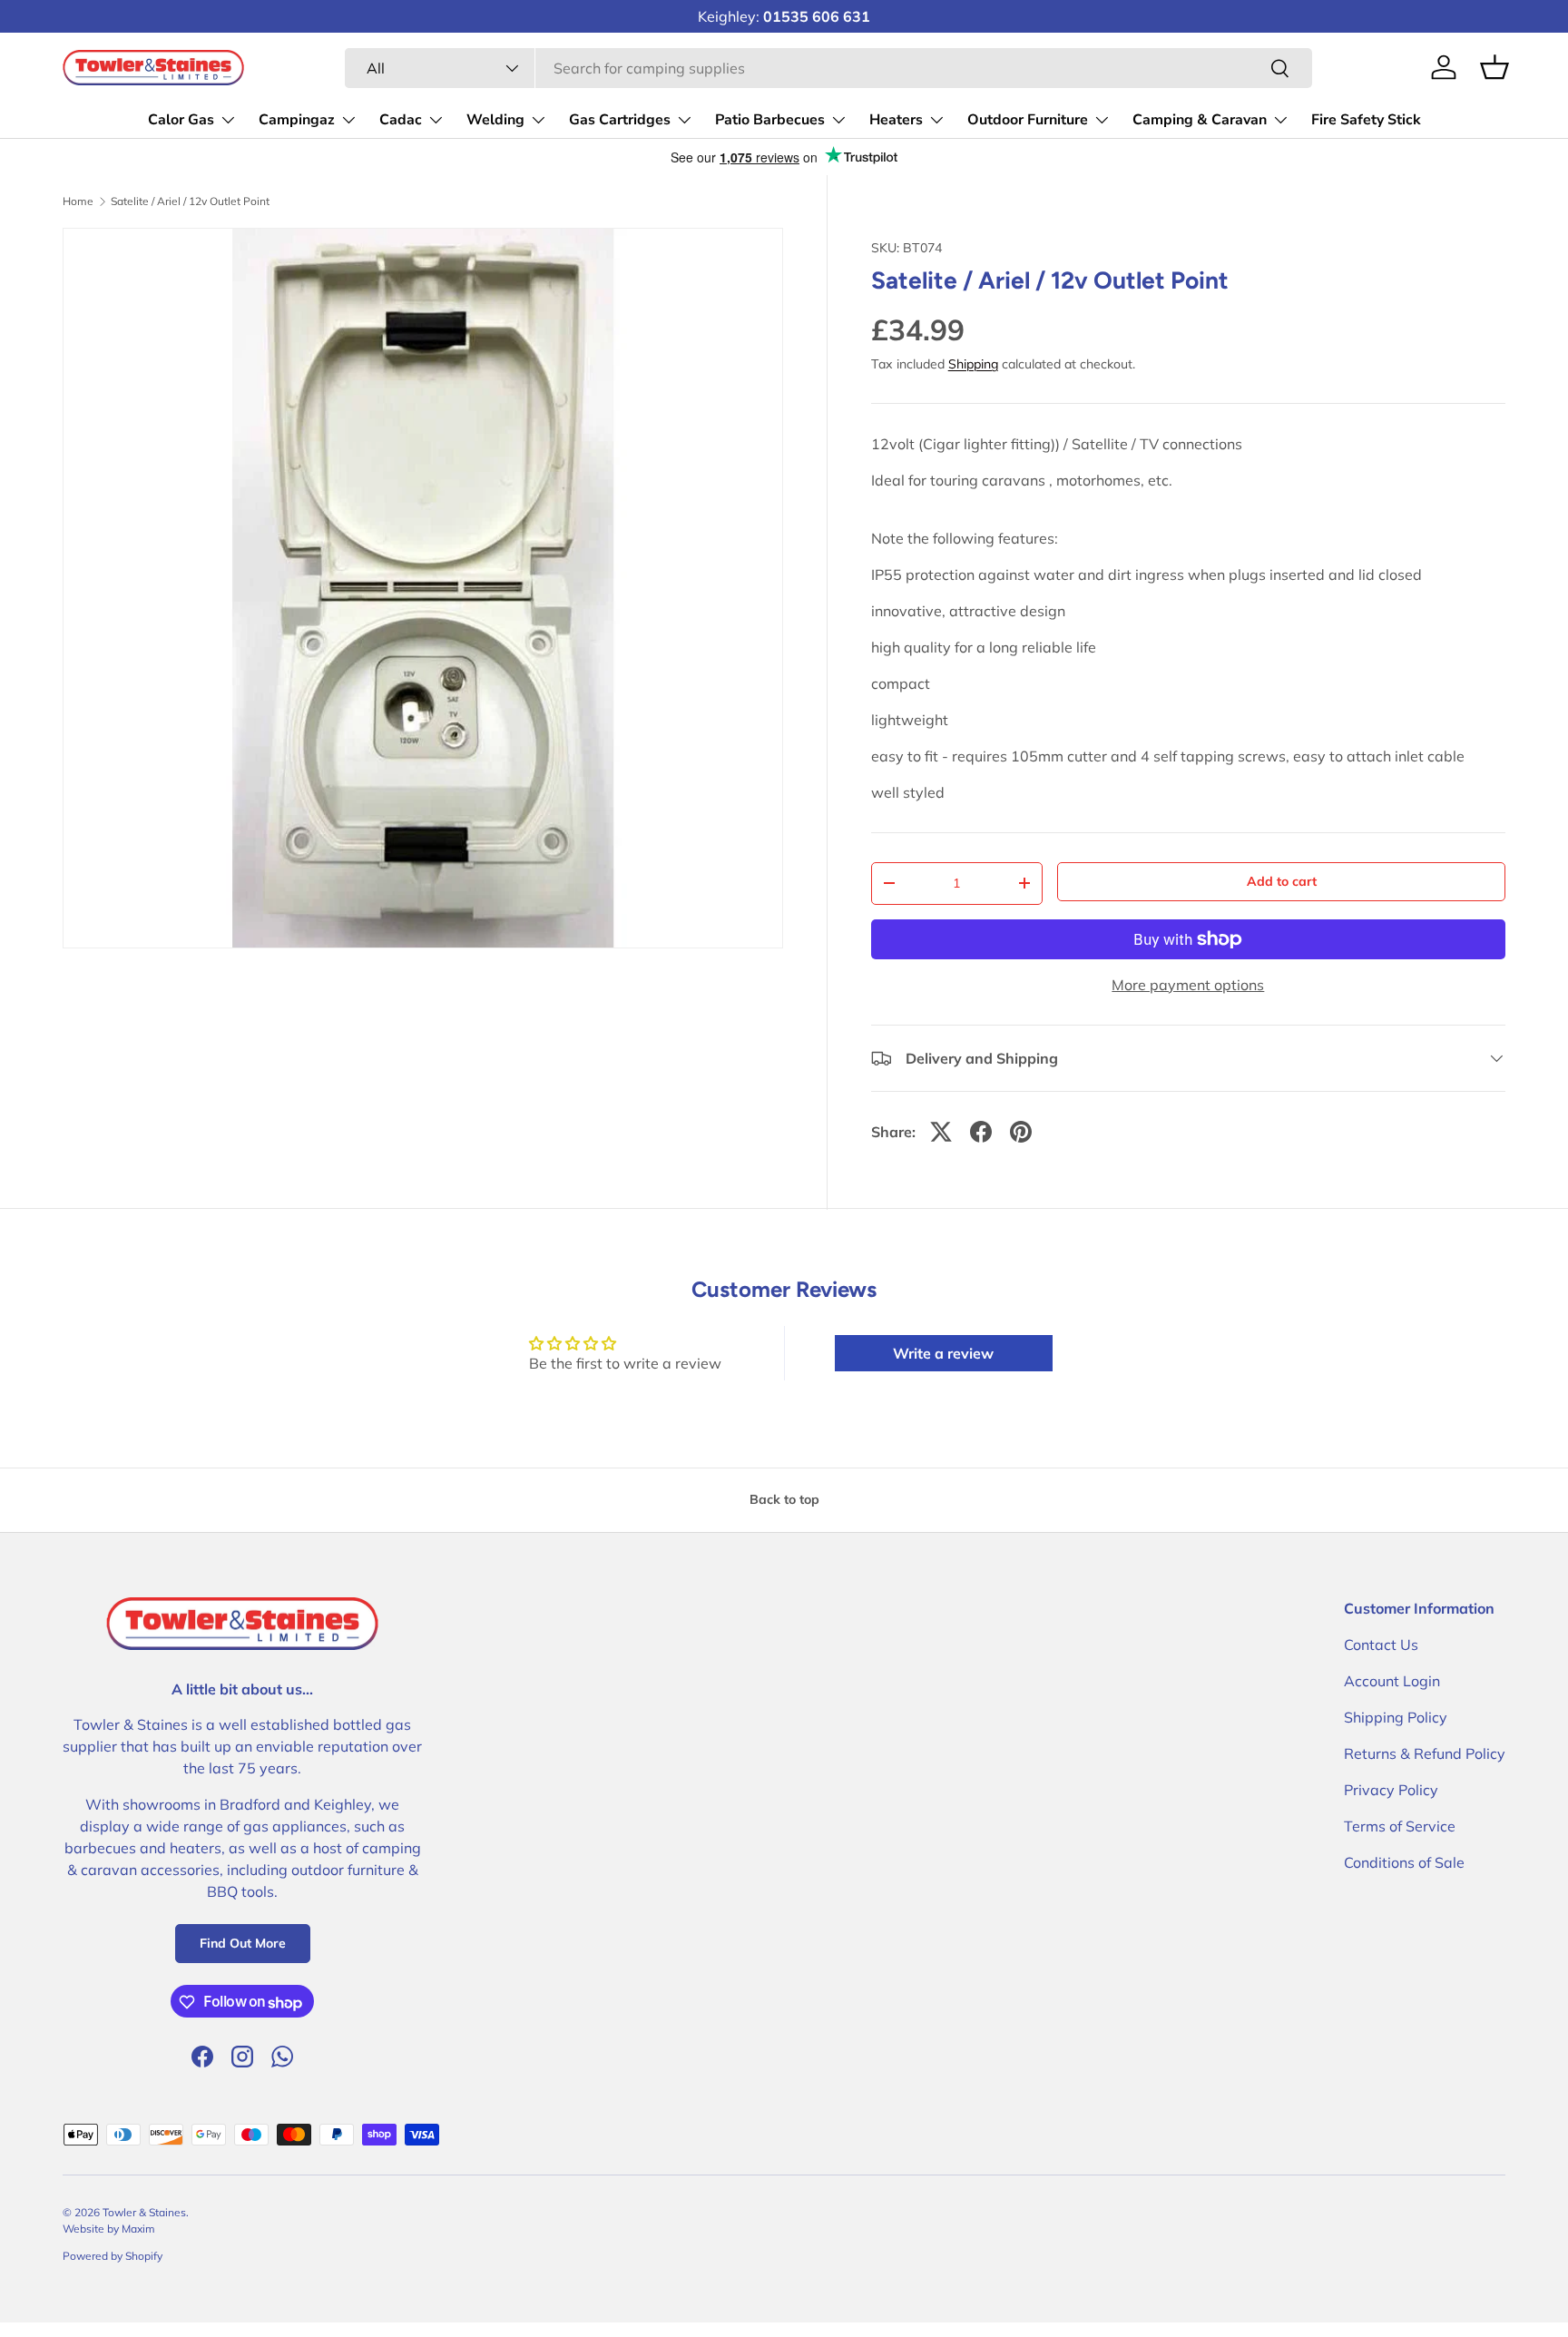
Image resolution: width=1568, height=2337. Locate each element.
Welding (495, 120)
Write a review (943, 1353)
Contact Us (1381, 1645)
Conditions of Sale (1404, 1862)
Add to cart (1282, 881)
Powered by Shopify (113, 2256)
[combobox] (828, 68)
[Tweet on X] (941, 1132)
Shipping (973, 364)
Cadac (401, 120)
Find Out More (243, 1944)
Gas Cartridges (620, 120)
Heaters (896, 120)
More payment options (1188, 985)
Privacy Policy (1391, 1790)
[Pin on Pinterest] (1021, 1132)
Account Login (1392, 1681)
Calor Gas (181, 120)
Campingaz (297, 120)
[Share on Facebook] (981, 1132)
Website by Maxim (109, 2229)
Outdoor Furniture (1028, 120)
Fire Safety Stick (1366, 120)
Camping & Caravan (1200, 120)
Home (78, 201)
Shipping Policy (1396, 1717)
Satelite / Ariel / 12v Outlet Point (190, 201)
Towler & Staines (144, 2212)
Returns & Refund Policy (1425, 1753)
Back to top (784, 1499)
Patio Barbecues (770, 120)
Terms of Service (1400, 1826)
